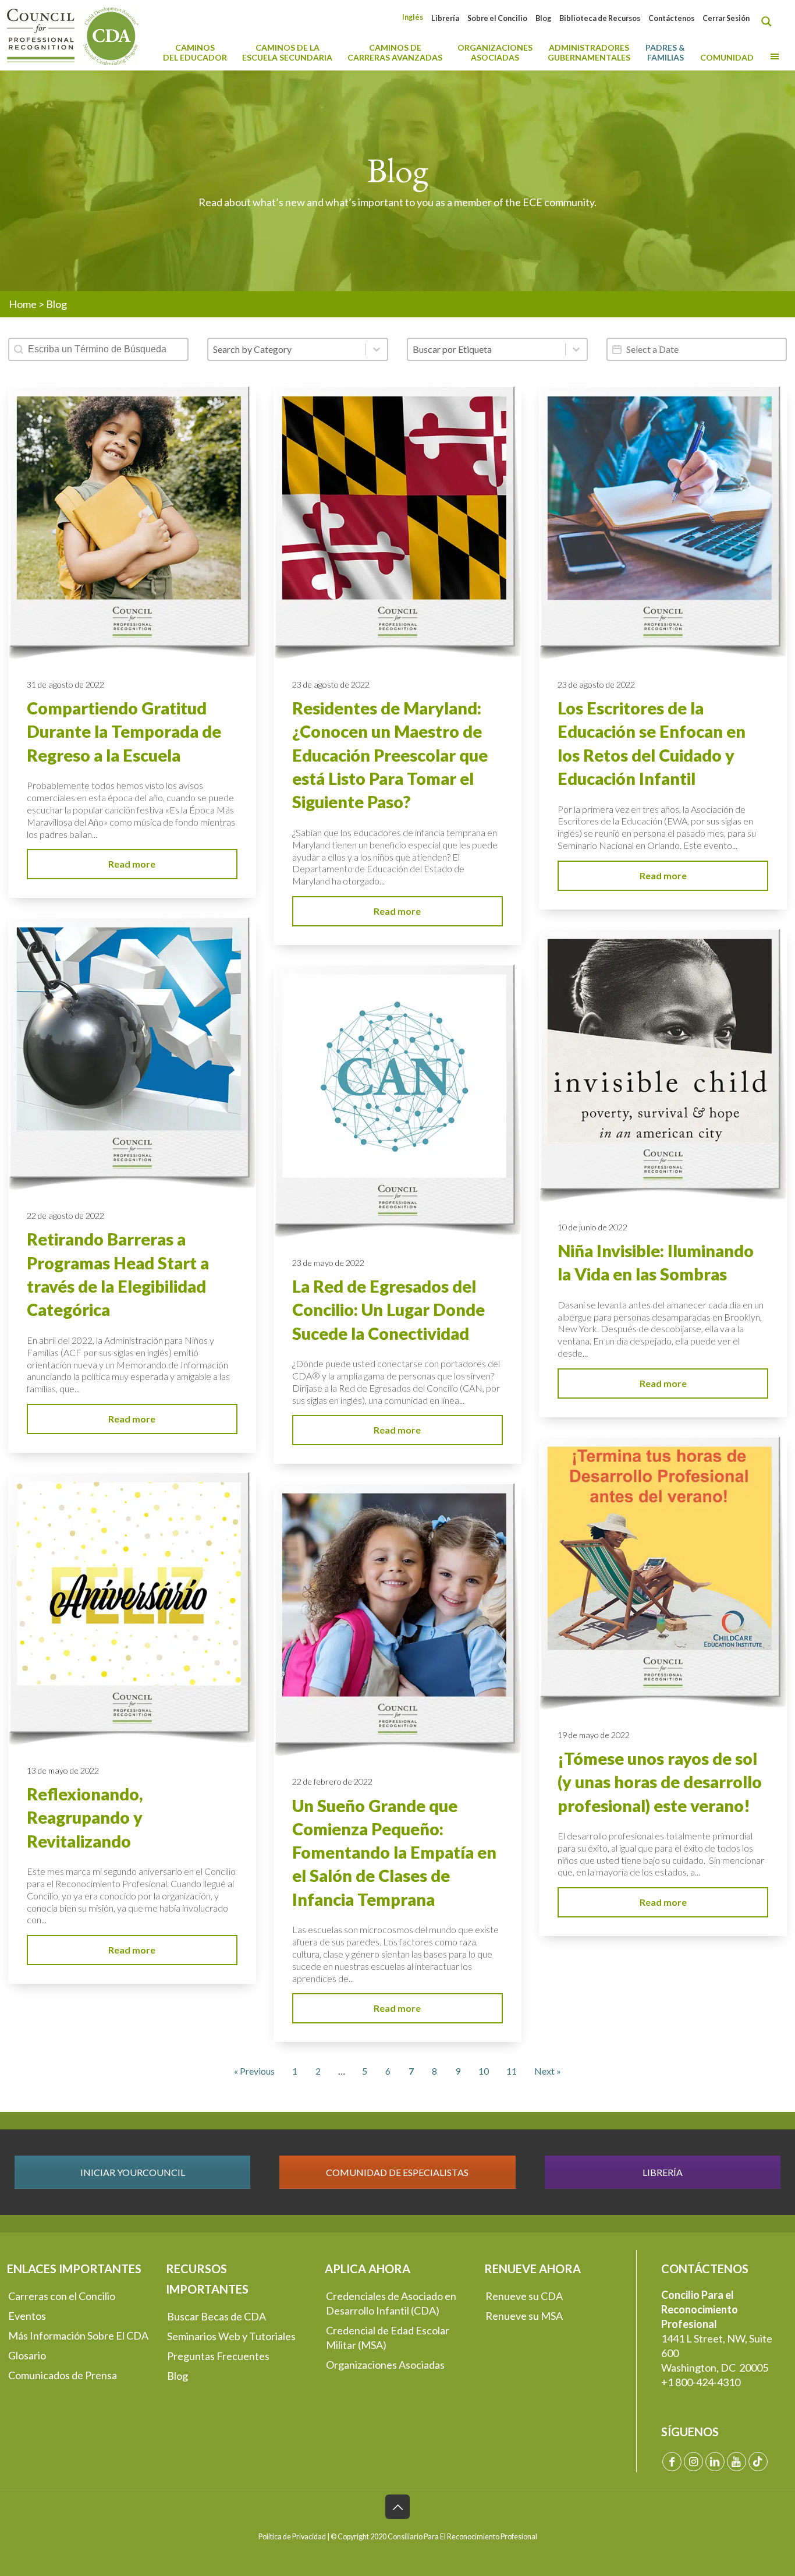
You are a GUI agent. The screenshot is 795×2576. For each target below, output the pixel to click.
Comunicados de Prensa (63, 2375)
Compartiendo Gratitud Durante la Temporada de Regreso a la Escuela (124, 732)
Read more (132, 864)
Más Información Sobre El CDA (78, 2336)
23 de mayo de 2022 (328, 1263)
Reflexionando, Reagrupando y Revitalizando (85, 1818)
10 (484, 2071)
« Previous (254, 2071)
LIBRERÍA (663, 2172)
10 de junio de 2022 (592, 1227)
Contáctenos (671, 18)
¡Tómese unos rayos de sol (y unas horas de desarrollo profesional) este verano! (660, 1782)
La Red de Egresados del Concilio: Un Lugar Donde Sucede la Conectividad (388, 1310)
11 (512, 2071)
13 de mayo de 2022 (63, 1770)
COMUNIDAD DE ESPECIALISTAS (397, 2172)
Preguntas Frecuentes (218, 2356)
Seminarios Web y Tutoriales (231, 2336)
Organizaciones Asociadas (385, 2365)
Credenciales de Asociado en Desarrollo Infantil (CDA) (391, 2303)
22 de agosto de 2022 (65, 1216)
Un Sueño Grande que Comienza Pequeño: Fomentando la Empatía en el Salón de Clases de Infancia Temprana (394, 1853)
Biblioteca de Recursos (600, 18)
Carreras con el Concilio (62, 2296)
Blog (543, 18)
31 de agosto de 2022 (65, 684)
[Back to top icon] (397, 2507)
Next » (548, 2071)
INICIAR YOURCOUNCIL (133, 2172)
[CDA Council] (73, 35)
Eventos (27, 2316)
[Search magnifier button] (769, 22)
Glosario (27, 2355)
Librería (445, 18)
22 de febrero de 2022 (332, 1781)
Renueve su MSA (524, 2316)
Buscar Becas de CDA (217, 2316)
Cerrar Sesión (726, 18)
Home (23, 304)
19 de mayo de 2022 (594, 1735)
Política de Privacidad (292, 2537)
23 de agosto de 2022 (331, 684)
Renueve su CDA (524, 2296)
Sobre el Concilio (497, 18)
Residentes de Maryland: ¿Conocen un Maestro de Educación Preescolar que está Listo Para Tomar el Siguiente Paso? (390, 755)
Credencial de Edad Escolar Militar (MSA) (388, 2338)
